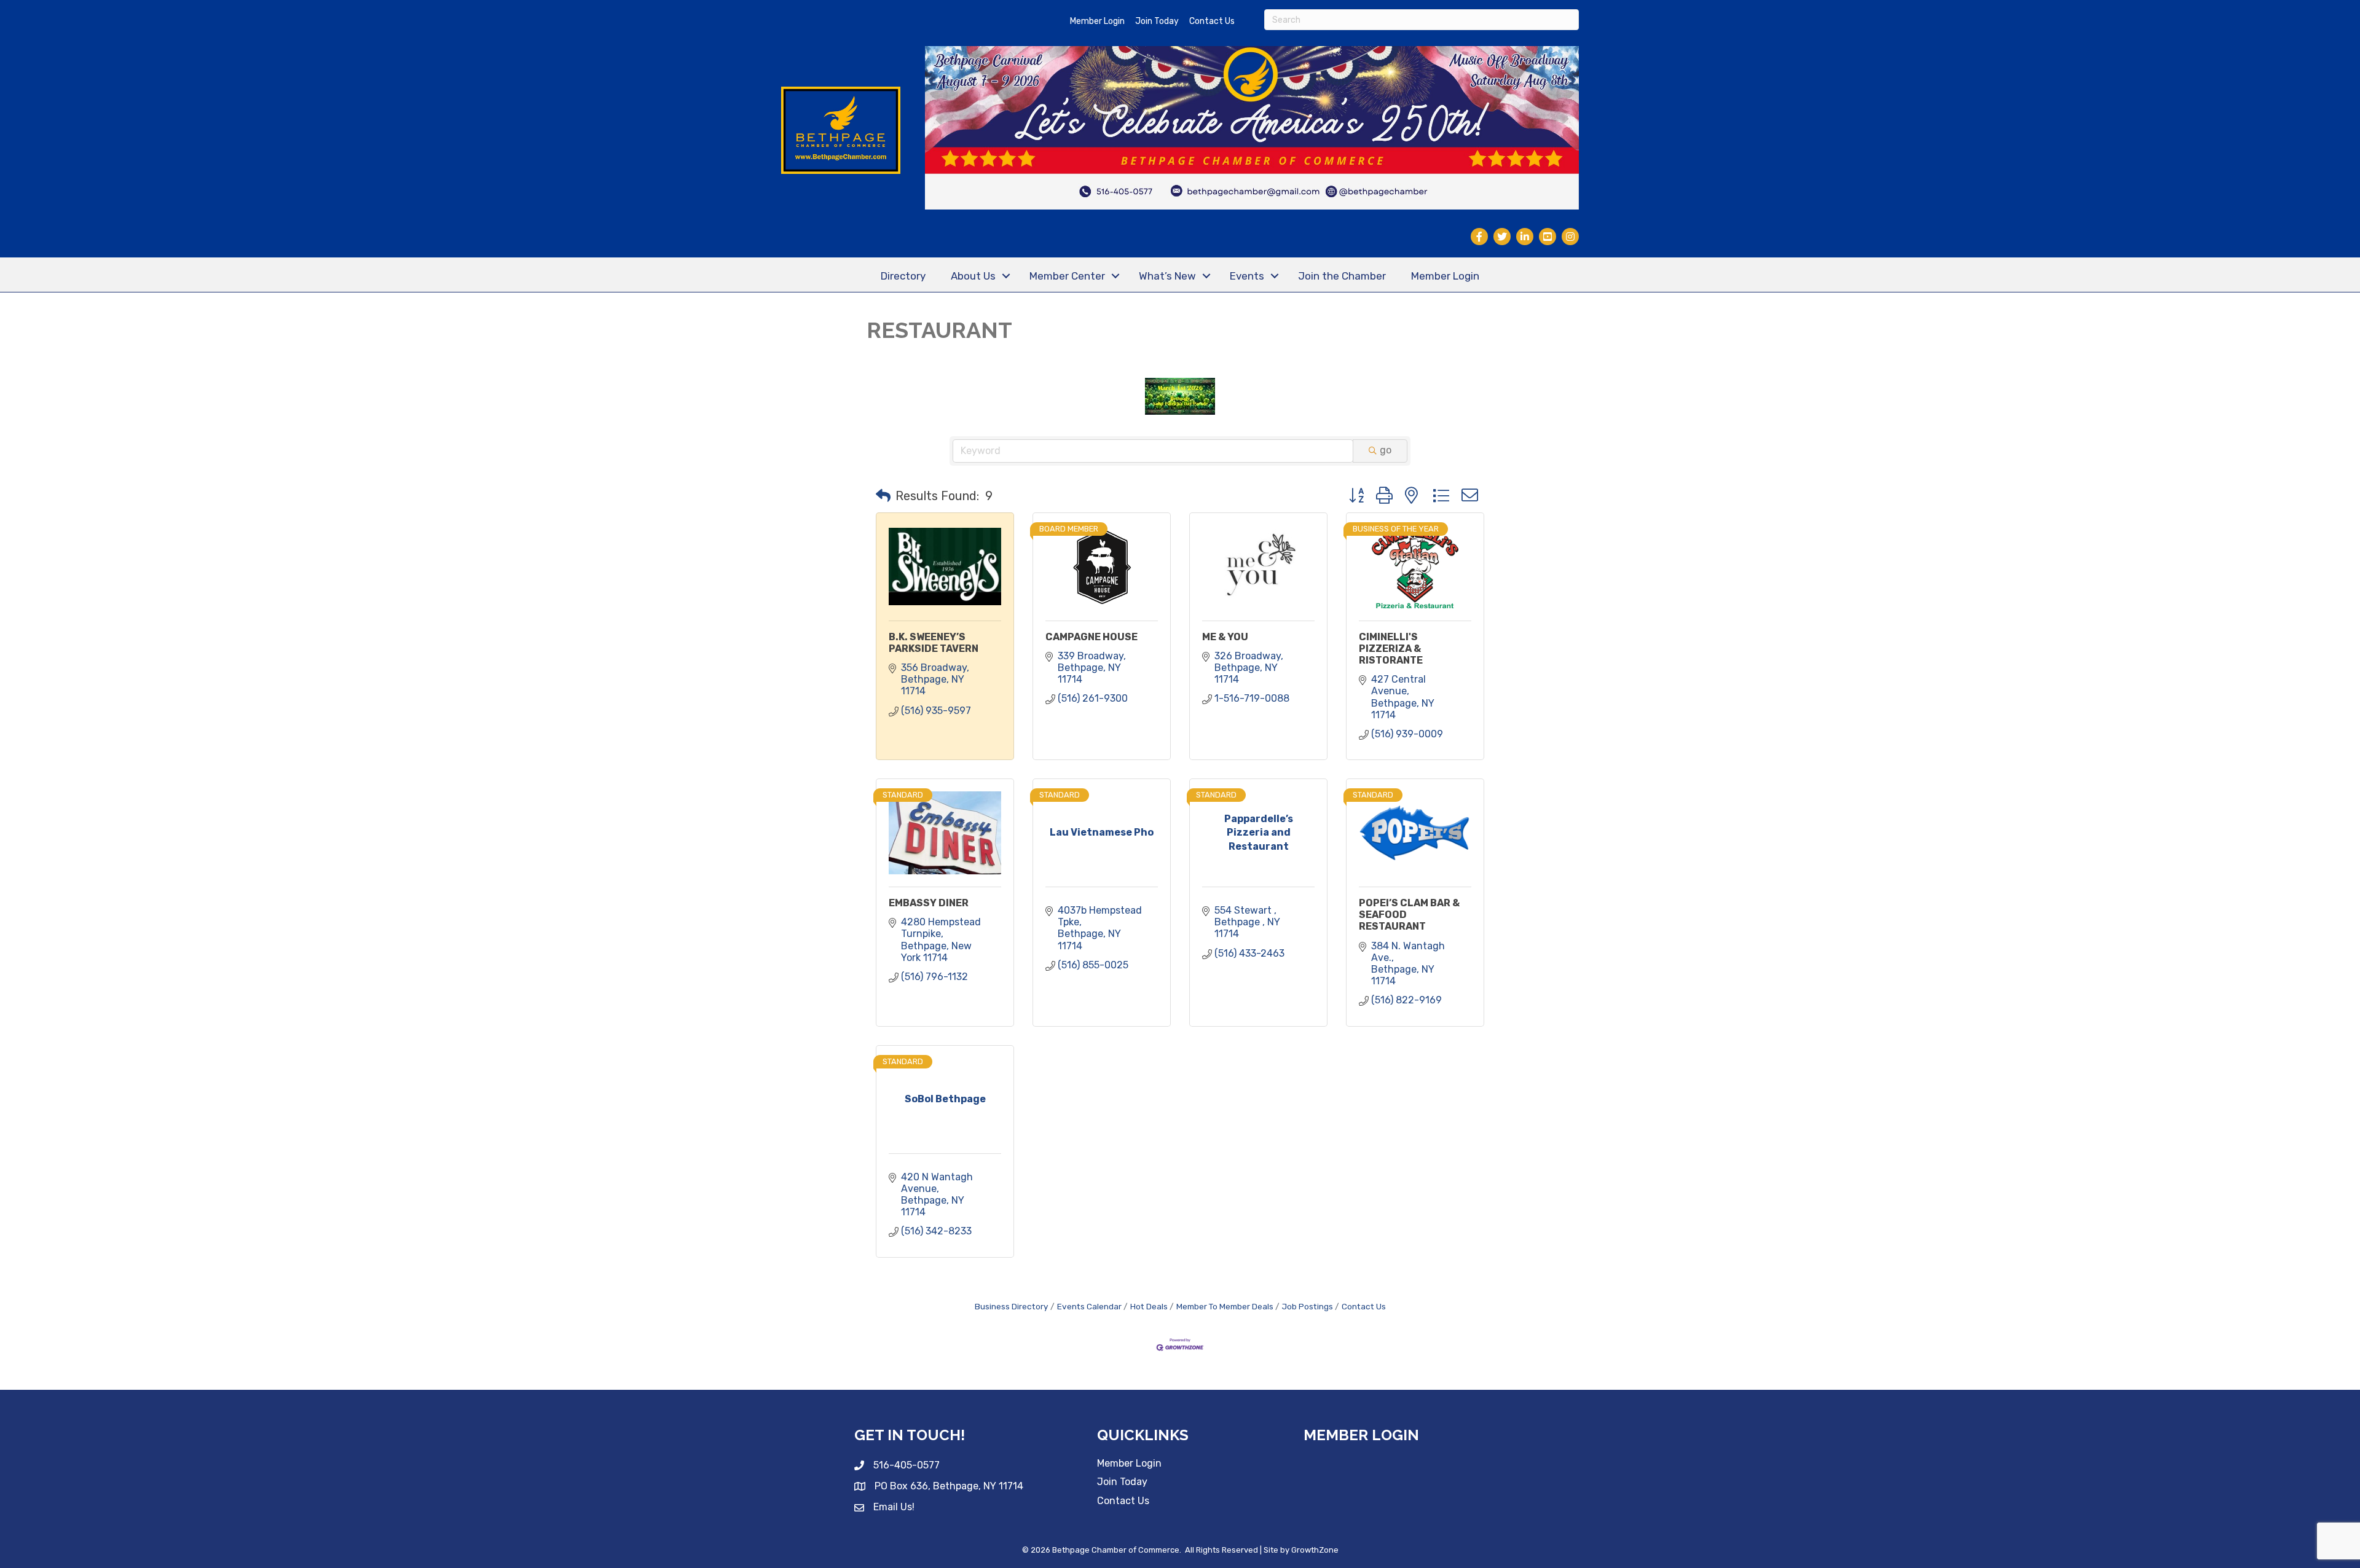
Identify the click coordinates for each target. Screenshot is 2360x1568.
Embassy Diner (929, 903)
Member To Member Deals (1225, 1306)
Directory (903, 276)
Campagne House (1091, 637)
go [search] (1386, 450)
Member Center (1067, 276)
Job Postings (1308, 1306)
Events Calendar (1089, 1306)
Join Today (1157, 21)
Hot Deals (1149, 1306)
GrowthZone (1315, 1550)
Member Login (1097, 21)
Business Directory (1012, 1306)
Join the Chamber (1342, 276)
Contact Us (1212, 21)
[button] (883, 496)
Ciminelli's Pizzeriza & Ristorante (1391, 649)
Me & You (1225, 637)
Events (1247, 276)
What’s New (1167, 276)
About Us (973, 276)
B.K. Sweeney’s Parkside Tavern (934, 643)
